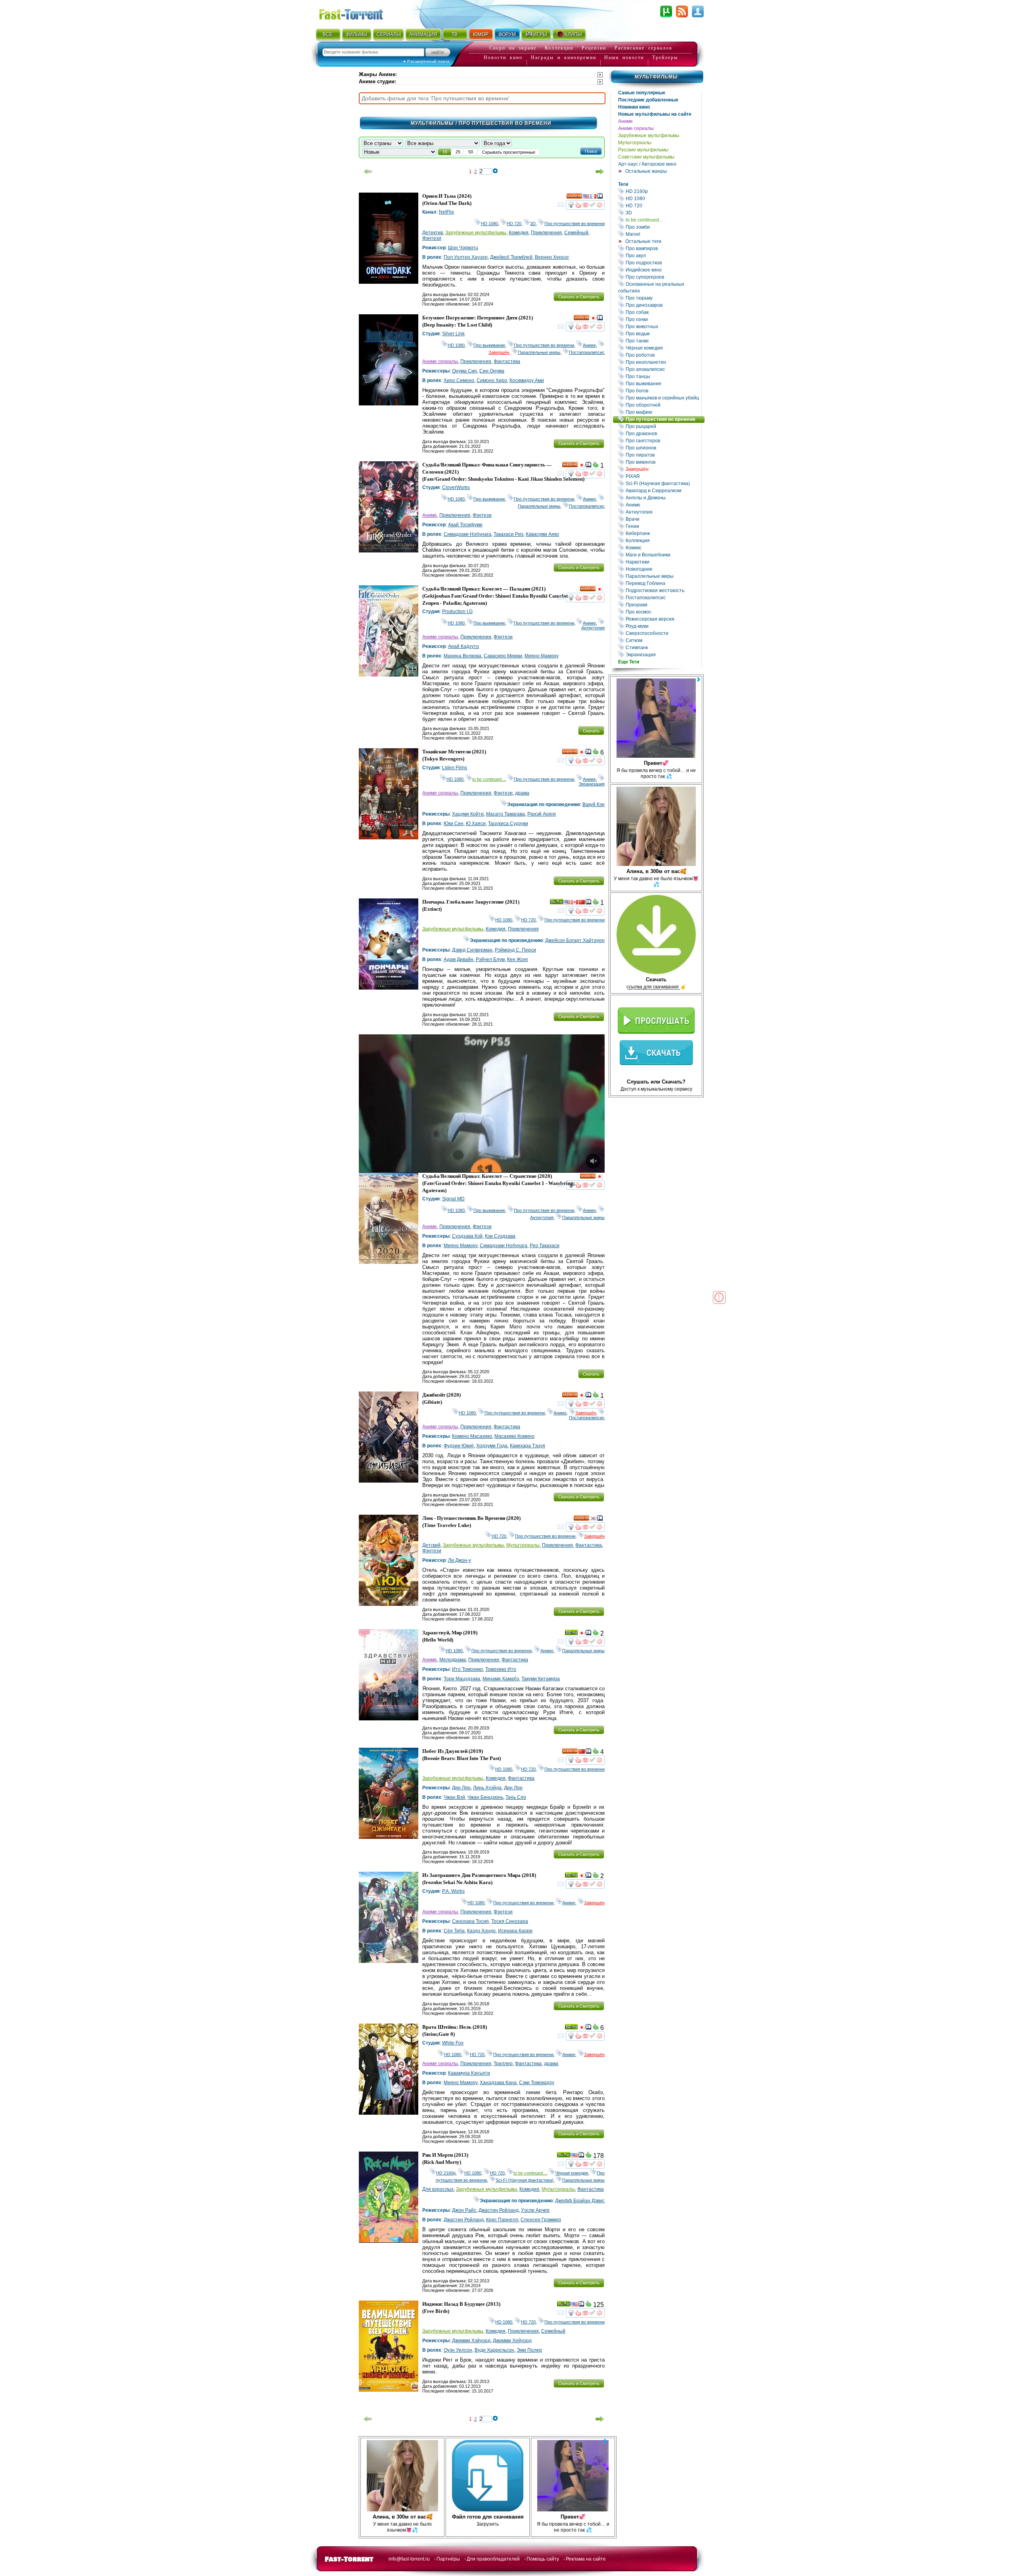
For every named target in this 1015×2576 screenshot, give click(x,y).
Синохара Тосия (470, 1921)
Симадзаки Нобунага (467, 534)
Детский (431, 1545)
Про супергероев (663, 277)
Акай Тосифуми (465, 525)
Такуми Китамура (541, 1679)
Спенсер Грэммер (541, 2220)
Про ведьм (663, 333)
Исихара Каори (515, 1931)
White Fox (453, 2043)
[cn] (582, 903)
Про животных (663, 326)
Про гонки (663, 319)
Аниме (625, 121)
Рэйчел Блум (490, 959)
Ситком (663, 640)
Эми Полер (529, 2350)
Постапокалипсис (663, 597)
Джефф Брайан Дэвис (580, 2201)
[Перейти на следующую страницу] (600, 172)
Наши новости (624, 57)
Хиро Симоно (459, 380)
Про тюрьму (663, 298)
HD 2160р (663, 191)
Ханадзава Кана (498, 2083)
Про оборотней (663, 405)
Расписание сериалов (643, 48)
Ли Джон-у (460, 1560)
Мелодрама (453, 1660)
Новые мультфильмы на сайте (655, 114)
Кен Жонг (518, 959)
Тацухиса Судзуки (508, 824)
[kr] (593, 1519)
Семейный (576, 233)
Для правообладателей (493, 2559)
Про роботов (663, 355)
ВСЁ (328, 34)
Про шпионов (663, 448)
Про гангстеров (663, 440)
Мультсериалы (635, 143)
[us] (586, 197)
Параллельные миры (663, 576)
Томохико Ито (501, 1669)
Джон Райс (464, 2210)
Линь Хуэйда (487, 1788)
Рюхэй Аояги (542, 814)
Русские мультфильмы (643, 150)
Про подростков (663, 263)
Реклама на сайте (586, 2559)
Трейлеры (665, 57)
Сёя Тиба (454, 1931)
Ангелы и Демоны (663, 498)
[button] (591, 151)
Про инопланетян (663, 362)
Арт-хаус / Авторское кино (647, 164)
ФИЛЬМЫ (357, 34)
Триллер (503, 2064)
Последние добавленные (648, 100)
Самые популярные (642, 93)
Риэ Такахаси (545, 1246)
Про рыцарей (663, 426)
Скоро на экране (513, 48)
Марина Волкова (462, 656)
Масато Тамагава (506, 814)
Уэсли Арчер (535, 2210)
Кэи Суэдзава (500, 1236)
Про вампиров (663, 248)
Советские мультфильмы (646, 157)
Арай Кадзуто (463, 646)
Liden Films (455, 768)
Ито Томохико (467, 1669)
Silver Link (453, 334)
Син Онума (492, 371)
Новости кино (503, 57)
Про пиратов (663, 455)
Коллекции (559, 48)
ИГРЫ (540, 34)
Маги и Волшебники (663, 555)
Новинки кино (634, 107)
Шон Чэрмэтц (463, 248)
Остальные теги (643, 241)
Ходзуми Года (492, 1446)
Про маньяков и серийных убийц (663, 398)
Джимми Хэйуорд (471, 2341)
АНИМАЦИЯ (423, 34)
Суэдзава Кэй (467, 1236)
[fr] (593, 197)
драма (522, 793)
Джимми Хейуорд (512, 2341)
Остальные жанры (646, 171)
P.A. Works (453, 1891)
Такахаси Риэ (508, 534)
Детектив (433, 233)
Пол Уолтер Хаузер (466, 257)
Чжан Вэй (454, 1797)
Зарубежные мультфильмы (649, 136)
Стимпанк (663, 647)
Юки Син (454, 824)
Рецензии (594, 48)
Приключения (546, 233)
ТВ (455, 34)
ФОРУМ (507, 34)
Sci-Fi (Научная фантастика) (663, 483)
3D (663, 213)
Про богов (663, 391)
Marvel (663, 234)
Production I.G (457, 612)
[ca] (575, 903)
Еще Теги (629, 662)
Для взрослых (438, 2189)
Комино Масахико (472, 1436)
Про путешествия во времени (665, 419)
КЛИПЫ (573, 34)
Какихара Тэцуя (528, 1446)
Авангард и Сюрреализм (663, 490)
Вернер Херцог (552, 257)
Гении (663, 526)
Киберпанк (663, 533)
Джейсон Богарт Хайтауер (575, 940)
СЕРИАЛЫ (389, 34)
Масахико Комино (514, 1436)
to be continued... (663, 220)
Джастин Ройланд (499, 2210)
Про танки (663, 341)
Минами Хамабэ (501, 1679)
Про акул (663, 255)
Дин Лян (461, 1788)
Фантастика (507, 361)
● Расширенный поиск (426, 61)
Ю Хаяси (476, 824)
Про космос (663, 612)
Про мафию (663, 412)
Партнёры (448, 2559)
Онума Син (464, 371)
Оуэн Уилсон (458, 2350)
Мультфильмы (656, 77)
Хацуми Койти (468, 814)
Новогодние (663, 569)
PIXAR (663, 476)
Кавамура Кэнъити (469, 2073)
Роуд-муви (663, 626)
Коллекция (663, 540)
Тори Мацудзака (462, 1679)
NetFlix (446, 212)
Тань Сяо (516, 1797)
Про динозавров (663, 305)
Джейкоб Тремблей (511, 257)
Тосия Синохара (510, 1921)
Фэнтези (432, 238)
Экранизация (663, 655)
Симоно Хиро (492, 380)
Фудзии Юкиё (459, 1446)
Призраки (663, 605)
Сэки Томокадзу (537, 2083)
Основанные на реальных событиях (660, 287)
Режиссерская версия (663, 619)
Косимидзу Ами (527, 380)
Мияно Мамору (542, 656)
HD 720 (663, 205)
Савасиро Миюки (503, 656)
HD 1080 (663, 198)
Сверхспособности (663, 633)
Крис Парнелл (502, 2220)
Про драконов (663, 433)
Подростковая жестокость (663, 590)
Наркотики (663, 562)
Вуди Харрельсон (494, 2350)
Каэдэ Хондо (481, 1931)
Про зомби (663, 227)
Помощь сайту (543, 2559)
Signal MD (453, 1199)
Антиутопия (663, 512)
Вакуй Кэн (594, 805)
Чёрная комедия (663, 348)
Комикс (663, 547)
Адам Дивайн (459, 959)
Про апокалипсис (663, 369)
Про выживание (663, 383)
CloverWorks (456, 487)
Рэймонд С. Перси (515, 950)
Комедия (519, 233)
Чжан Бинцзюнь (485, 1797)
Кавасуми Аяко (542, 534)
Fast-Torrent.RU (359, 13)
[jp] (593, 319)
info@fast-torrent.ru (409, 2559)
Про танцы (663, 376)
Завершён (663, 469)
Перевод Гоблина (663, 583)
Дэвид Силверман (472, 950)
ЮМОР (481, 34)
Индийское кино (663, 270)
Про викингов (663, 462)
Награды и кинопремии (564, 57)
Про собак (663, 312)
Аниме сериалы (636, 128)
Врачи (663, 519)
